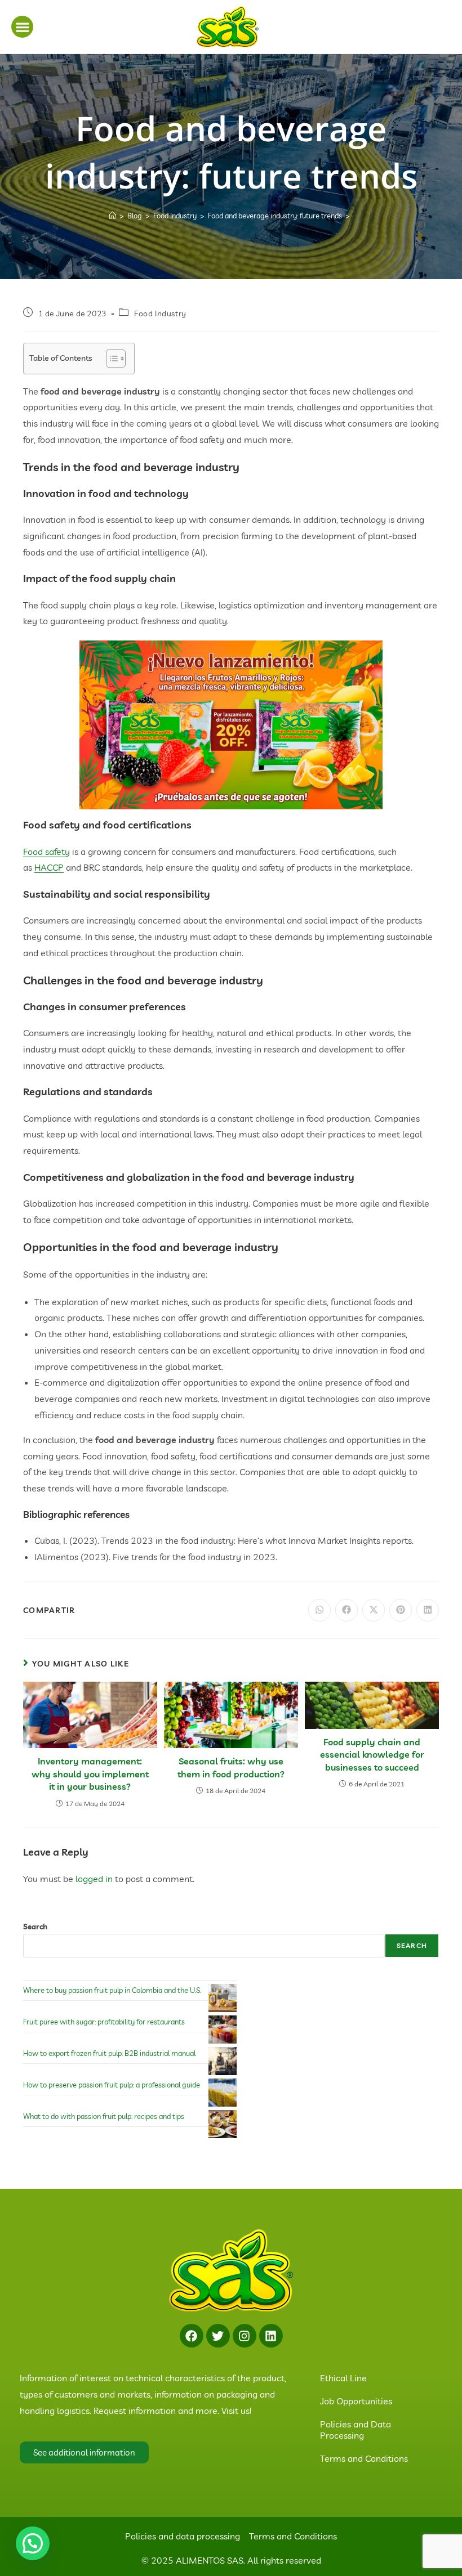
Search (35, 1927)
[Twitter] (218, 2336)
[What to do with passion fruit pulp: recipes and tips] (223, 2124)
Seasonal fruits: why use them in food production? (231, 1767)
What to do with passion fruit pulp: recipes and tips (104, 2116)
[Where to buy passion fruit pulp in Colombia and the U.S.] (223, 1998)
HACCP (49, 867)
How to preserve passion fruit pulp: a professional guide (112, 2085)
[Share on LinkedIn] (428, 1610)
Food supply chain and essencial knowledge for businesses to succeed (372, 1755)
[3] (231, 724)
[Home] (112, 216)
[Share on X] (374, 1610)
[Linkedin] (271, 2336)
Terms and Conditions (364, 2458)
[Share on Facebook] (346, 1610)
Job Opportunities (356, 2401)
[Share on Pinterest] (401, 1610)
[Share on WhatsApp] (319, 1610)
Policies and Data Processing (356, 2430)
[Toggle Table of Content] (110, 359)
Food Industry (160, 313)
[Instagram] (245, 2336)
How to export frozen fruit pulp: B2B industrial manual (109, 2053)
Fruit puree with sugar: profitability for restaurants (104, 2022)
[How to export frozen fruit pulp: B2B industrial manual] (223, 2061)
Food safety (46, 852)
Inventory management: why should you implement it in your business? (90, 1774)
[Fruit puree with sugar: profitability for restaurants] (223, 2030)
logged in (94, 1879)
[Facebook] (192, 2336)
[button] (22, 27)
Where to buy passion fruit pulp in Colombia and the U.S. (112, 1990)
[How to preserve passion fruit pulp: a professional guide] (223, 2093)
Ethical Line (343, 2378)
